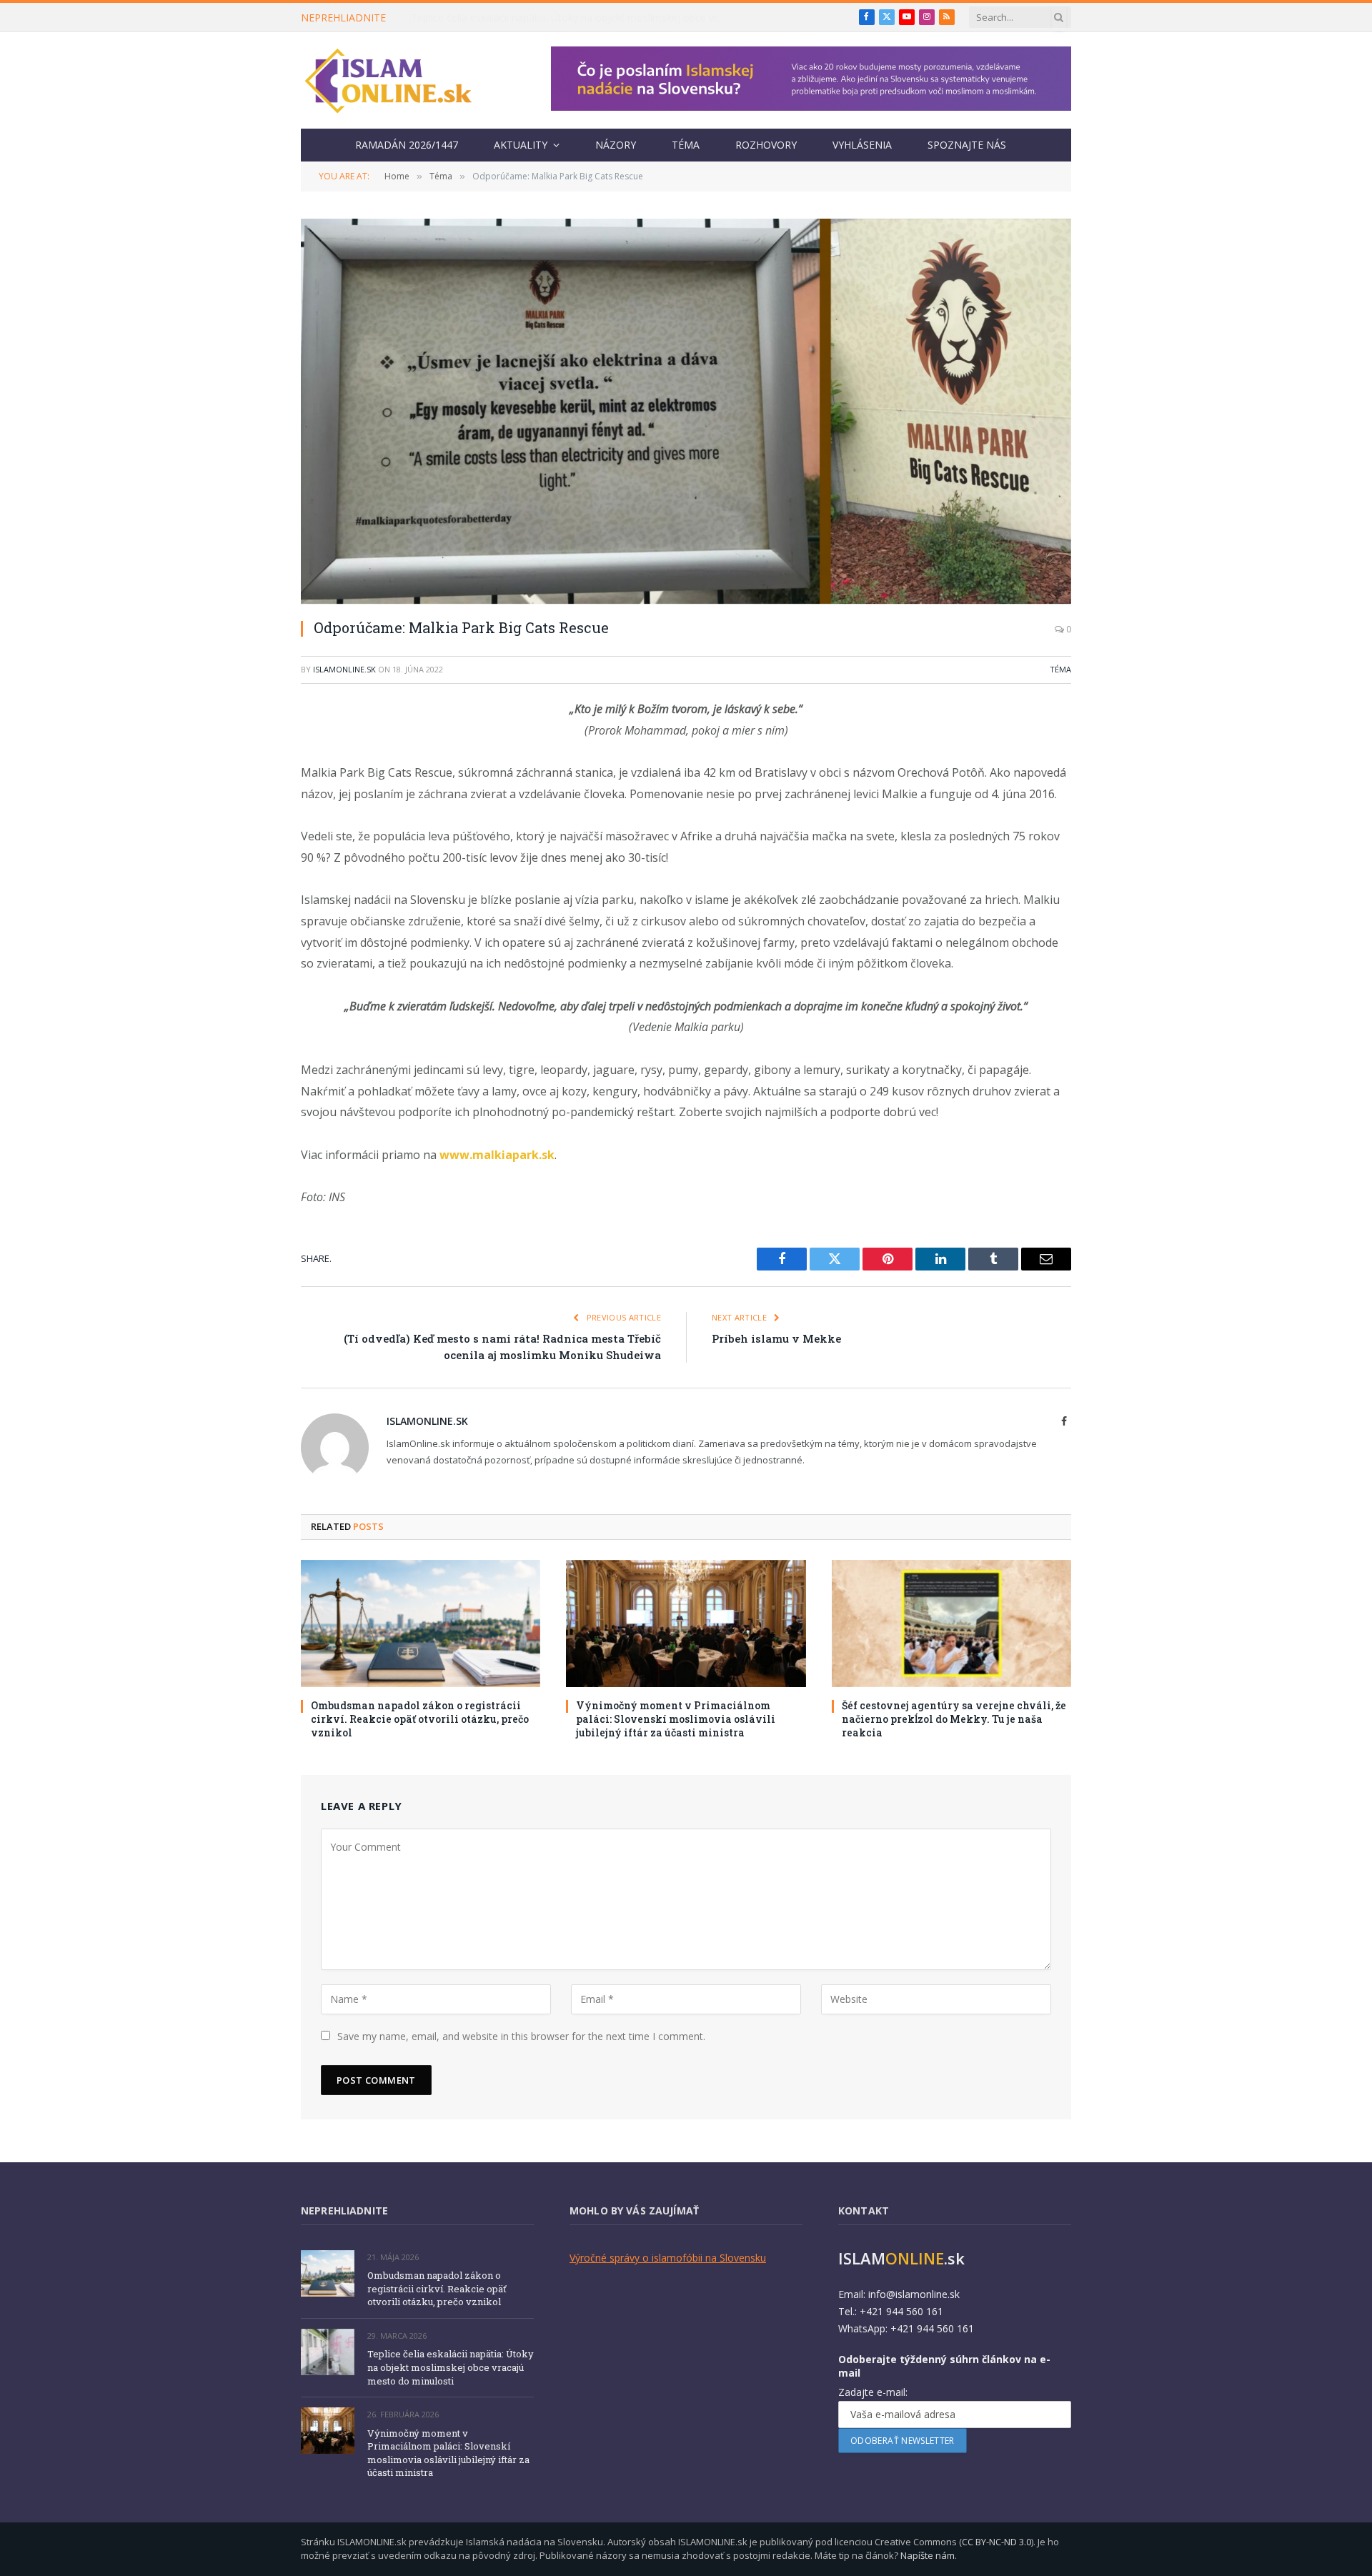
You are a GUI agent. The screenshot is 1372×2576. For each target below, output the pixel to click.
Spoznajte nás (967, 145)
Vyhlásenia (862, 145)
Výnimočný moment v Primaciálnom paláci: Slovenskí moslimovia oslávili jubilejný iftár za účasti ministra (676, 1719)
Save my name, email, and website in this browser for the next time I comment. (521, 2036)
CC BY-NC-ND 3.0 (996, 2542)
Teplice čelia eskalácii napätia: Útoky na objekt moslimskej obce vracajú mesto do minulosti (572, 18)
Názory (616, 145)
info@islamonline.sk (914, 2294)
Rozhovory (766, 145)
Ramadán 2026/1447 (407, 145)
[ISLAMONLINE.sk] (388, 81)
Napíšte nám (928, 2555)
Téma (686, 145)
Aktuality (521, 145)
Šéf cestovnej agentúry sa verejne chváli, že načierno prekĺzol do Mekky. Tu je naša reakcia (954, 1719)
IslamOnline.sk (344, 669)
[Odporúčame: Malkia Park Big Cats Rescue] (686, 411)
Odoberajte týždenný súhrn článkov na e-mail (944, 2366)
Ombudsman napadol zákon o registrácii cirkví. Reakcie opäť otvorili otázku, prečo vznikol (420, 1719)
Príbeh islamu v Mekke (776, 1338)
